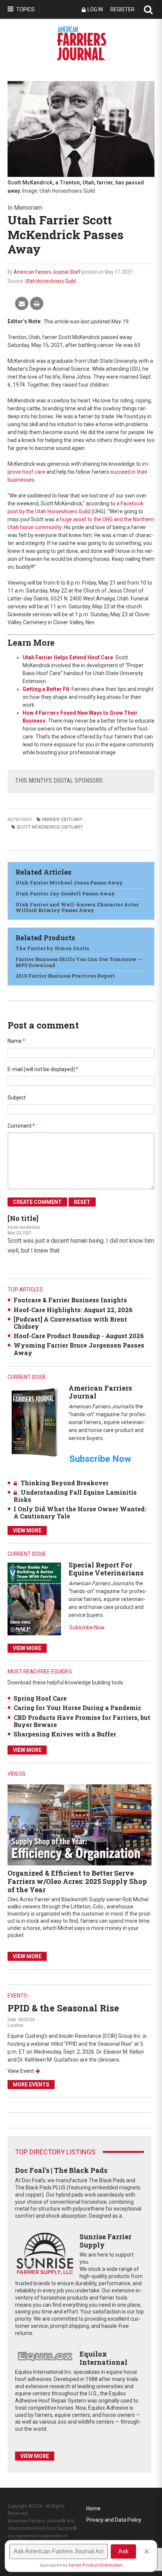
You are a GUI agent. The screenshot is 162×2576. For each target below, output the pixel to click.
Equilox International (103, 2358)
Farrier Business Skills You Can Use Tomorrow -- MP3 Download (79, 962)
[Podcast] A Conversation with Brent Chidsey (70, 1323)
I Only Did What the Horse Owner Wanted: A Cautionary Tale (80, 1512)
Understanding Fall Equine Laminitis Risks (75, 1496)
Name (16, 1041)
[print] (37, 304)
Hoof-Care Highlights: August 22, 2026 (73, 1310)
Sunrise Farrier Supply (105, 2241)
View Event (21, 2071)
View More (27, 1531)
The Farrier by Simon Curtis (52, 948)
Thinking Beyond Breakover (65, 1483)
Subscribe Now (87, 1627)
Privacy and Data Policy (114, 2520)
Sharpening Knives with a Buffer (65, 1734)
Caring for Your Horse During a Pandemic (77, 1708)
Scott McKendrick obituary (50, 827)
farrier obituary (62, 820)
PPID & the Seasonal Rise (63, 2008)
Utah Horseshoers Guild (50, 281)
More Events (31, 2085)
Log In (95, 9)
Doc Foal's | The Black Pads (61, 2170)
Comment (21, 1126)
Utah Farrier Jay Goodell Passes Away (65, 893)
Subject (17, 1098)
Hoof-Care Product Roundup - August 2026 (79, 1336)
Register (122, 9)
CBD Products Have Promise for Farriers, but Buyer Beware (82, 1721)
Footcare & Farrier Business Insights (70, 1300)
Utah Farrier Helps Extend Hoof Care (68, 657)
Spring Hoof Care (40, 1698)
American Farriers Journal (100, 1392)
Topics (25, 9)
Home (93, 2508)
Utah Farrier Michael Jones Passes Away (69, 883)
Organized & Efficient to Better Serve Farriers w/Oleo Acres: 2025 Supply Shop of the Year (77, 1881)
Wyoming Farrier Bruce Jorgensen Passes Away (79, 1349)
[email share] (22, 304)
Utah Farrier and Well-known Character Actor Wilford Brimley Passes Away (77, 907)
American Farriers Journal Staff (47, 272)
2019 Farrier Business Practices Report (65, 976)
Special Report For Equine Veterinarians (106, 1569)
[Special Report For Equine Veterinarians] (34, 1599)
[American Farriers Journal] (34, 1422)
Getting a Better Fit (46, 689)
